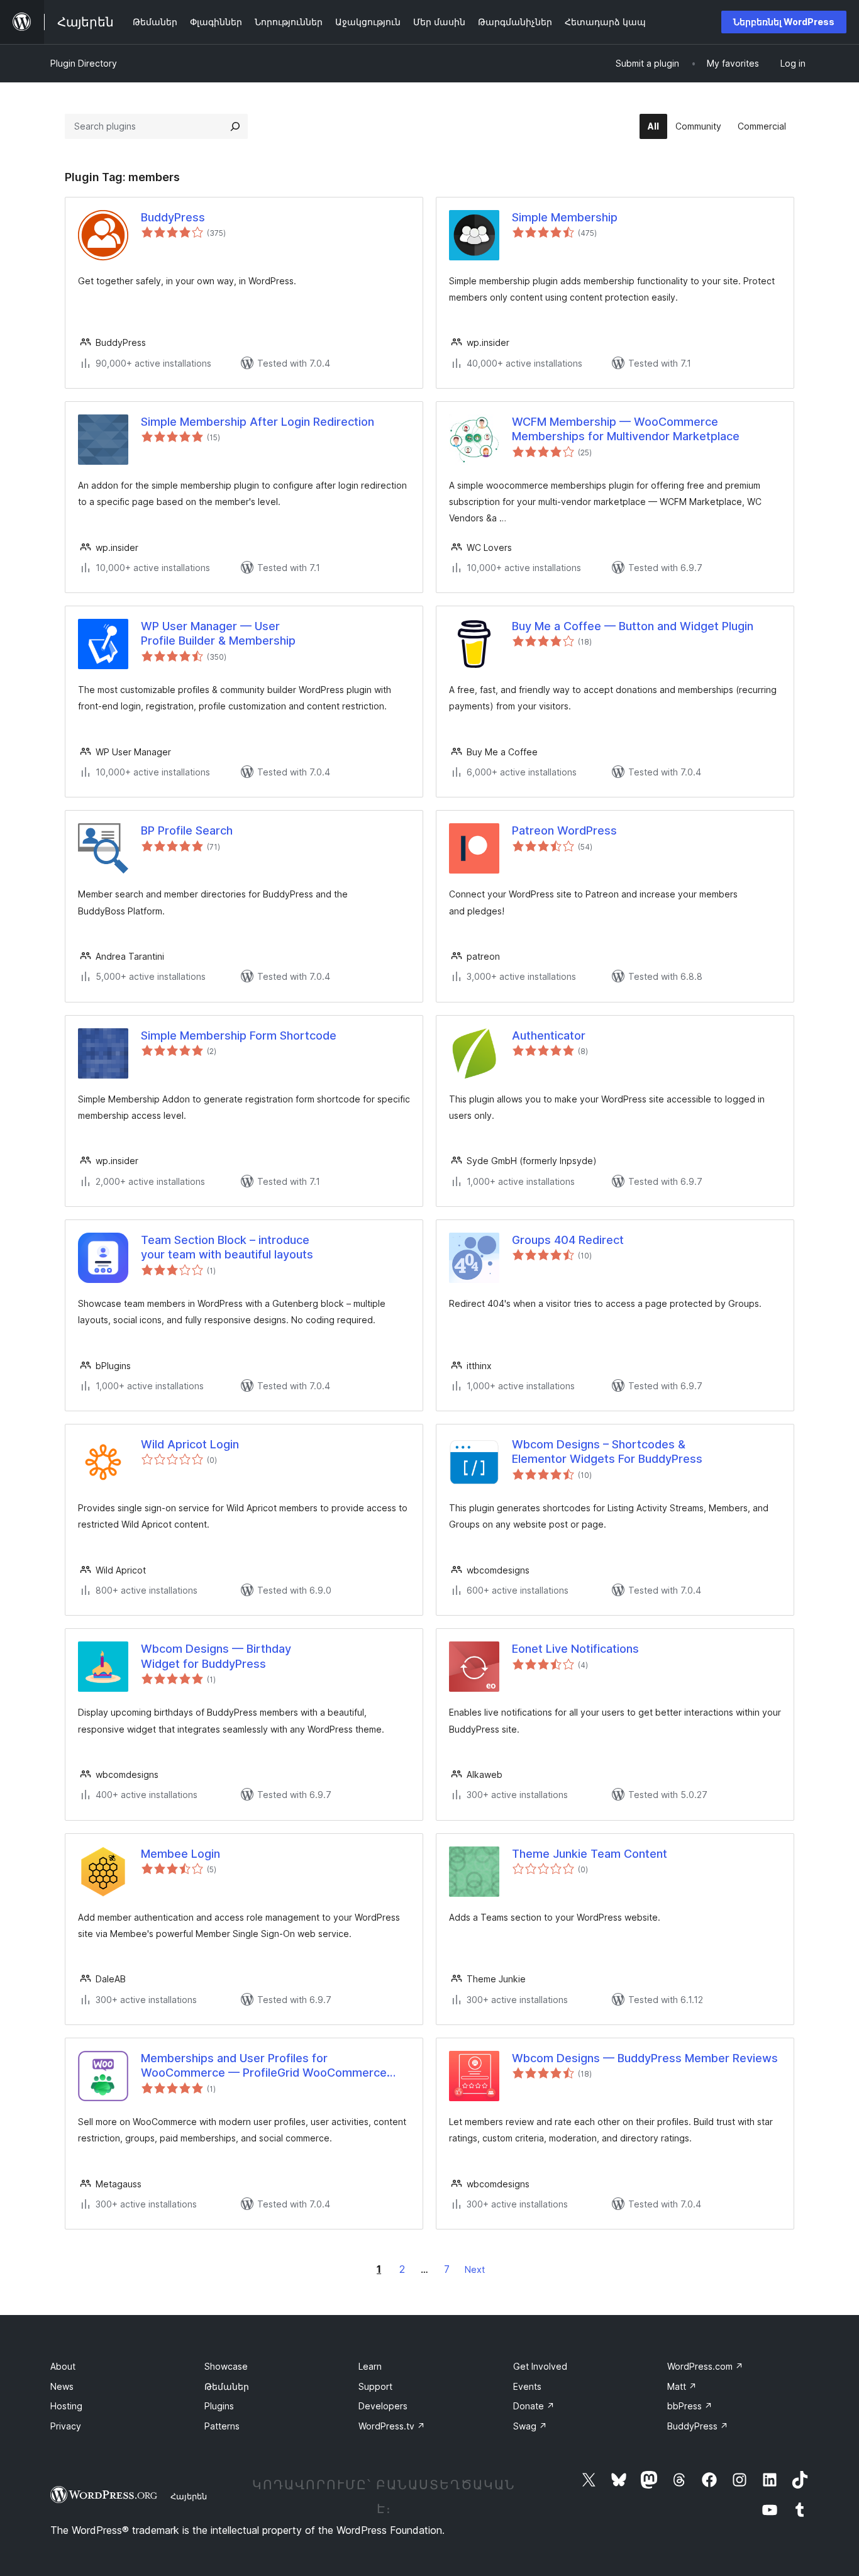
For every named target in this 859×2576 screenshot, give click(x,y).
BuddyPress (173, 217)
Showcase (226, 2366)
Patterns (222, 2426)
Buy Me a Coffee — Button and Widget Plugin (633, 626)
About (63, 2366)
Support (375, 2386)
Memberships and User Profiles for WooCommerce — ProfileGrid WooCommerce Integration (264, 2066)
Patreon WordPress (564, 830)
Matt (682, 2386)
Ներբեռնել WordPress (784, 22)
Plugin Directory (84, 63)
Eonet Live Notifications (575, 1649)
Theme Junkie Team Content (590, 1854)
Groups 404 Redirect (568, 1240)
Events (527, 2386)
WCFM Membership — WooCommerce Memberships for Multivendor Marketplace (626, 429)
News (62, 2386)
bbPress (690, 2406)
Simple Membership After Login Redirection (258, 422)
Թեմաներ (227, 2386)
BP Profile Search (187, 830)
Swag (530, 2426)
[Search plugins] (235, 126)
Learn (370, 2366)
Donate (534, 2406)
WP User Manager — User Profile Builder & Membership (218, 633)
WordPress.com (705, 2366)
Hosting (66, 2406)
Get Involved (540, 2366)
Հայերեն (189, 2496)
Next (475, 2269)
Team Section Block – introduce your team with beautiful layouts (227, 1247)
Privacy (66, 2426)
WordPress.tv (392, 2426)
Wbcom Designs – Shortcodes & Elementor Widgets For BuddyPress (607, 1452)
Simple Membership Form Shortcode (239, 1035)
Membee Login (180, 1854)
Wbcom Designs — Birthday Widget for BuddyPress (216, 1656)
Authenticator (549, 1035)
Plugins (219, 2406)
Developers (383, 2406)
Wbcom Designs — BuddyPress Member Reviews (645, 2058)
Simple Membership (565, 217)
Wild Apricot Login (190, 1444)
